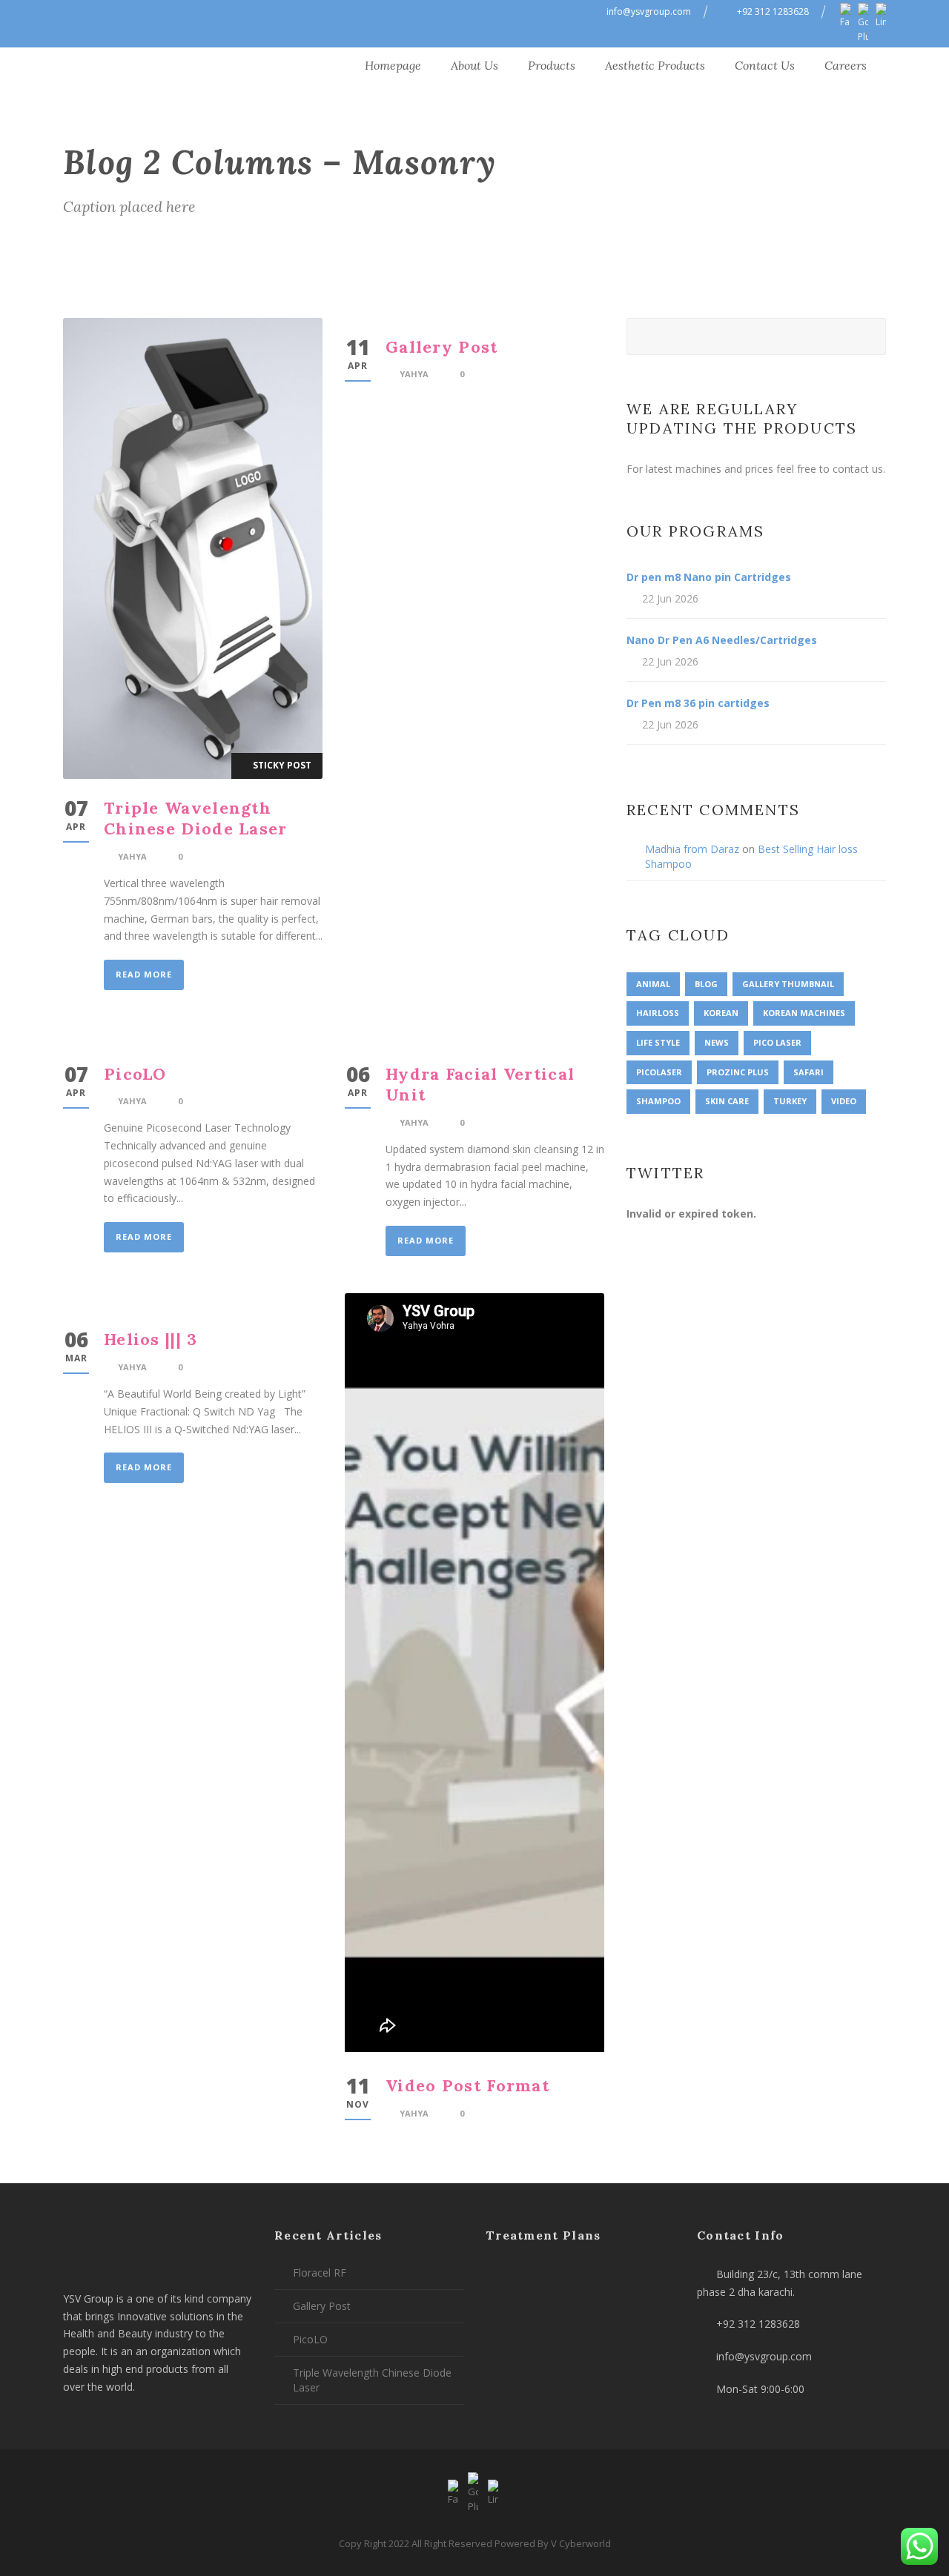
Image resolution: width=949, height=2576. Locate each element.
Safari (809, 1072)
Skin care (727, 1101)
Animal (653, 984)
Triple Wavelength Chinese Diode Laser (196, 819)
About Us (474, 65)
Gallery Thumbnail (788, 984)
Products (552, 65)
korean (721, 1013)
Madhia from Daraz (692, 849)
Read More (144, 974)
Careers (846, 65)
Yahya (132, 856)
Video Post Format (467, 2085)
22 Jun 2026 (670, 598)
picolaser (659, 1072)
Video (844, 1101)
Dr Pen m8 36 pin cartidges (698, 703)
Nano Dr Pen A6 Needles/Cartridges (722, 640)
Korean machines (804, 1013)
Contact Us (765, 65)
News (717, 1042)
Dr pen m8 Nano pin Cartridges (709, 577)
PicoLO (135, 1074)
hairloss (658, 1013)
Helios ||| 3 (151, 1339)
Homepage (393, 65)
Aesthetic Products (655, 65)
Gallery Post (442, 347)
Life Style (658, 1042)
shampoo (658, 1101)
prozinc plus (738, 1072)
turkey (790, 1101)
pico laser (777, 1042)
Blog (706, 984)
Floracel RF (320, 2273)
